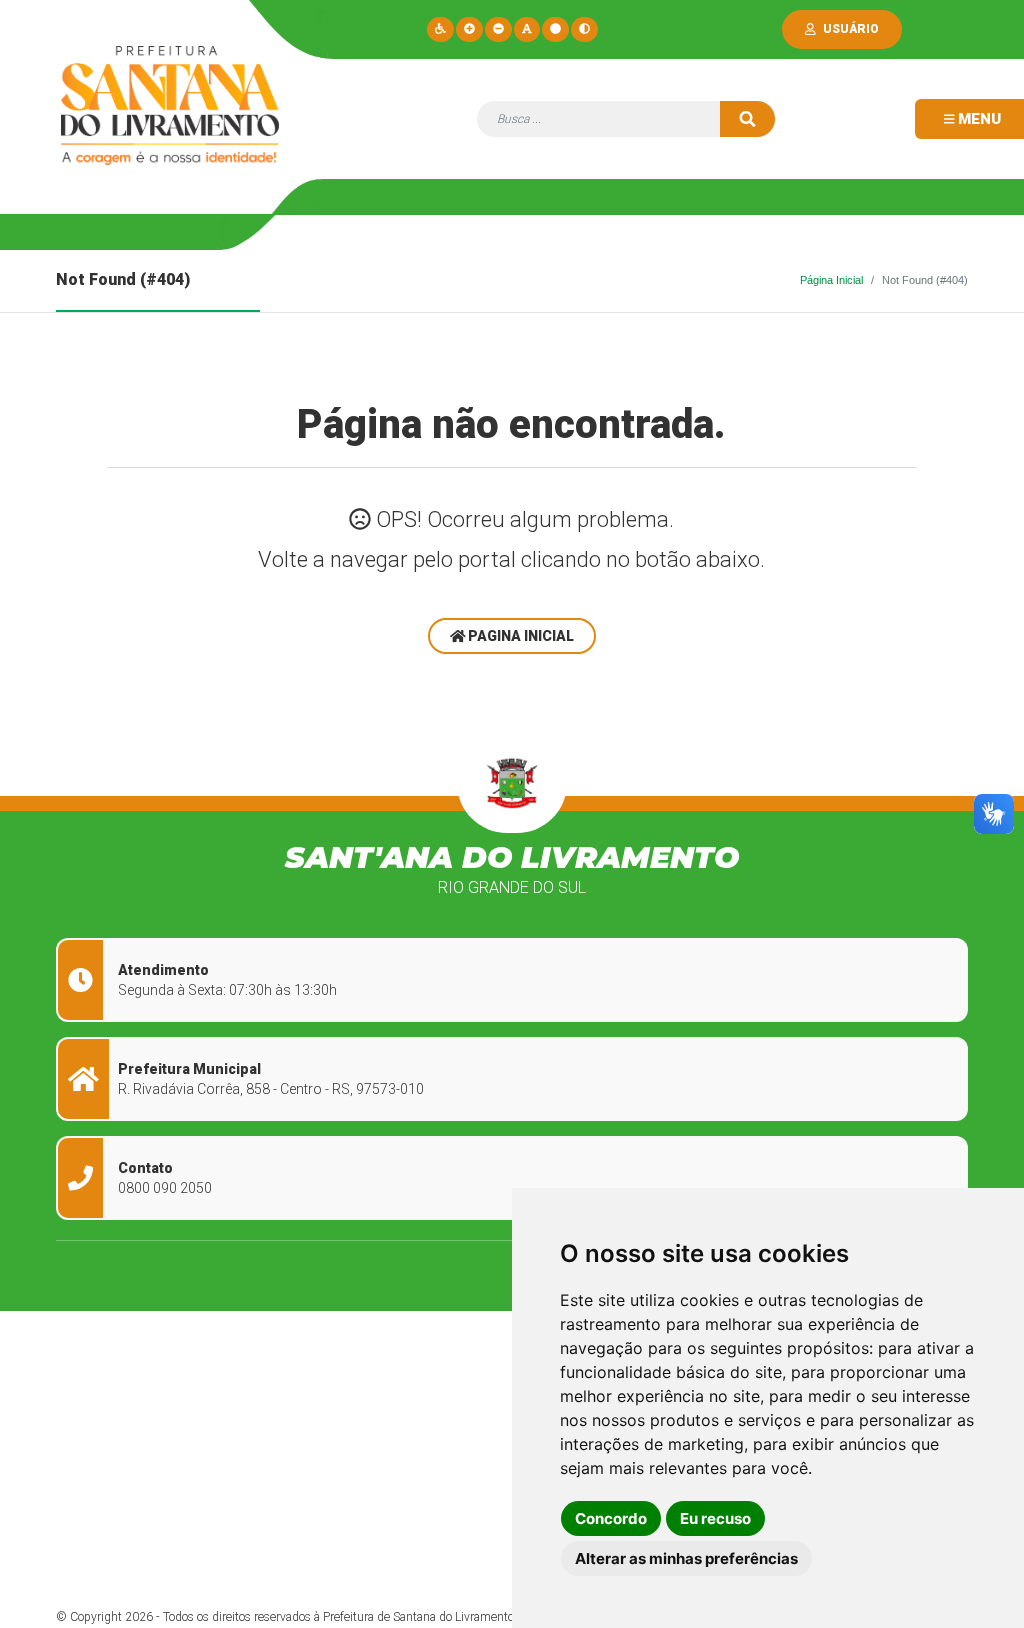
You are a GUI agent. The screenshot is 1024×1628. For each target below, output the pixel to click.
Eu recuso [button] (715, 1518)
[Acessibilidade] (440, 29)
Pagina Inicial (519, 636)
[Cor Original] (555, 29)
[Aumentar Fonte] (469, 29)
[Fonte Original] (527, 29)
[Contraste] (584, 29)
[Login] (814, 29)
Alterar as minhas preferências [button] (686, 1558)
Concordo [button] (611, 1518)
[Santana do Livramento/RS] (170, 112)
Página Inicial (831, 280)
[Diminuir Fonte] (498, 29)
